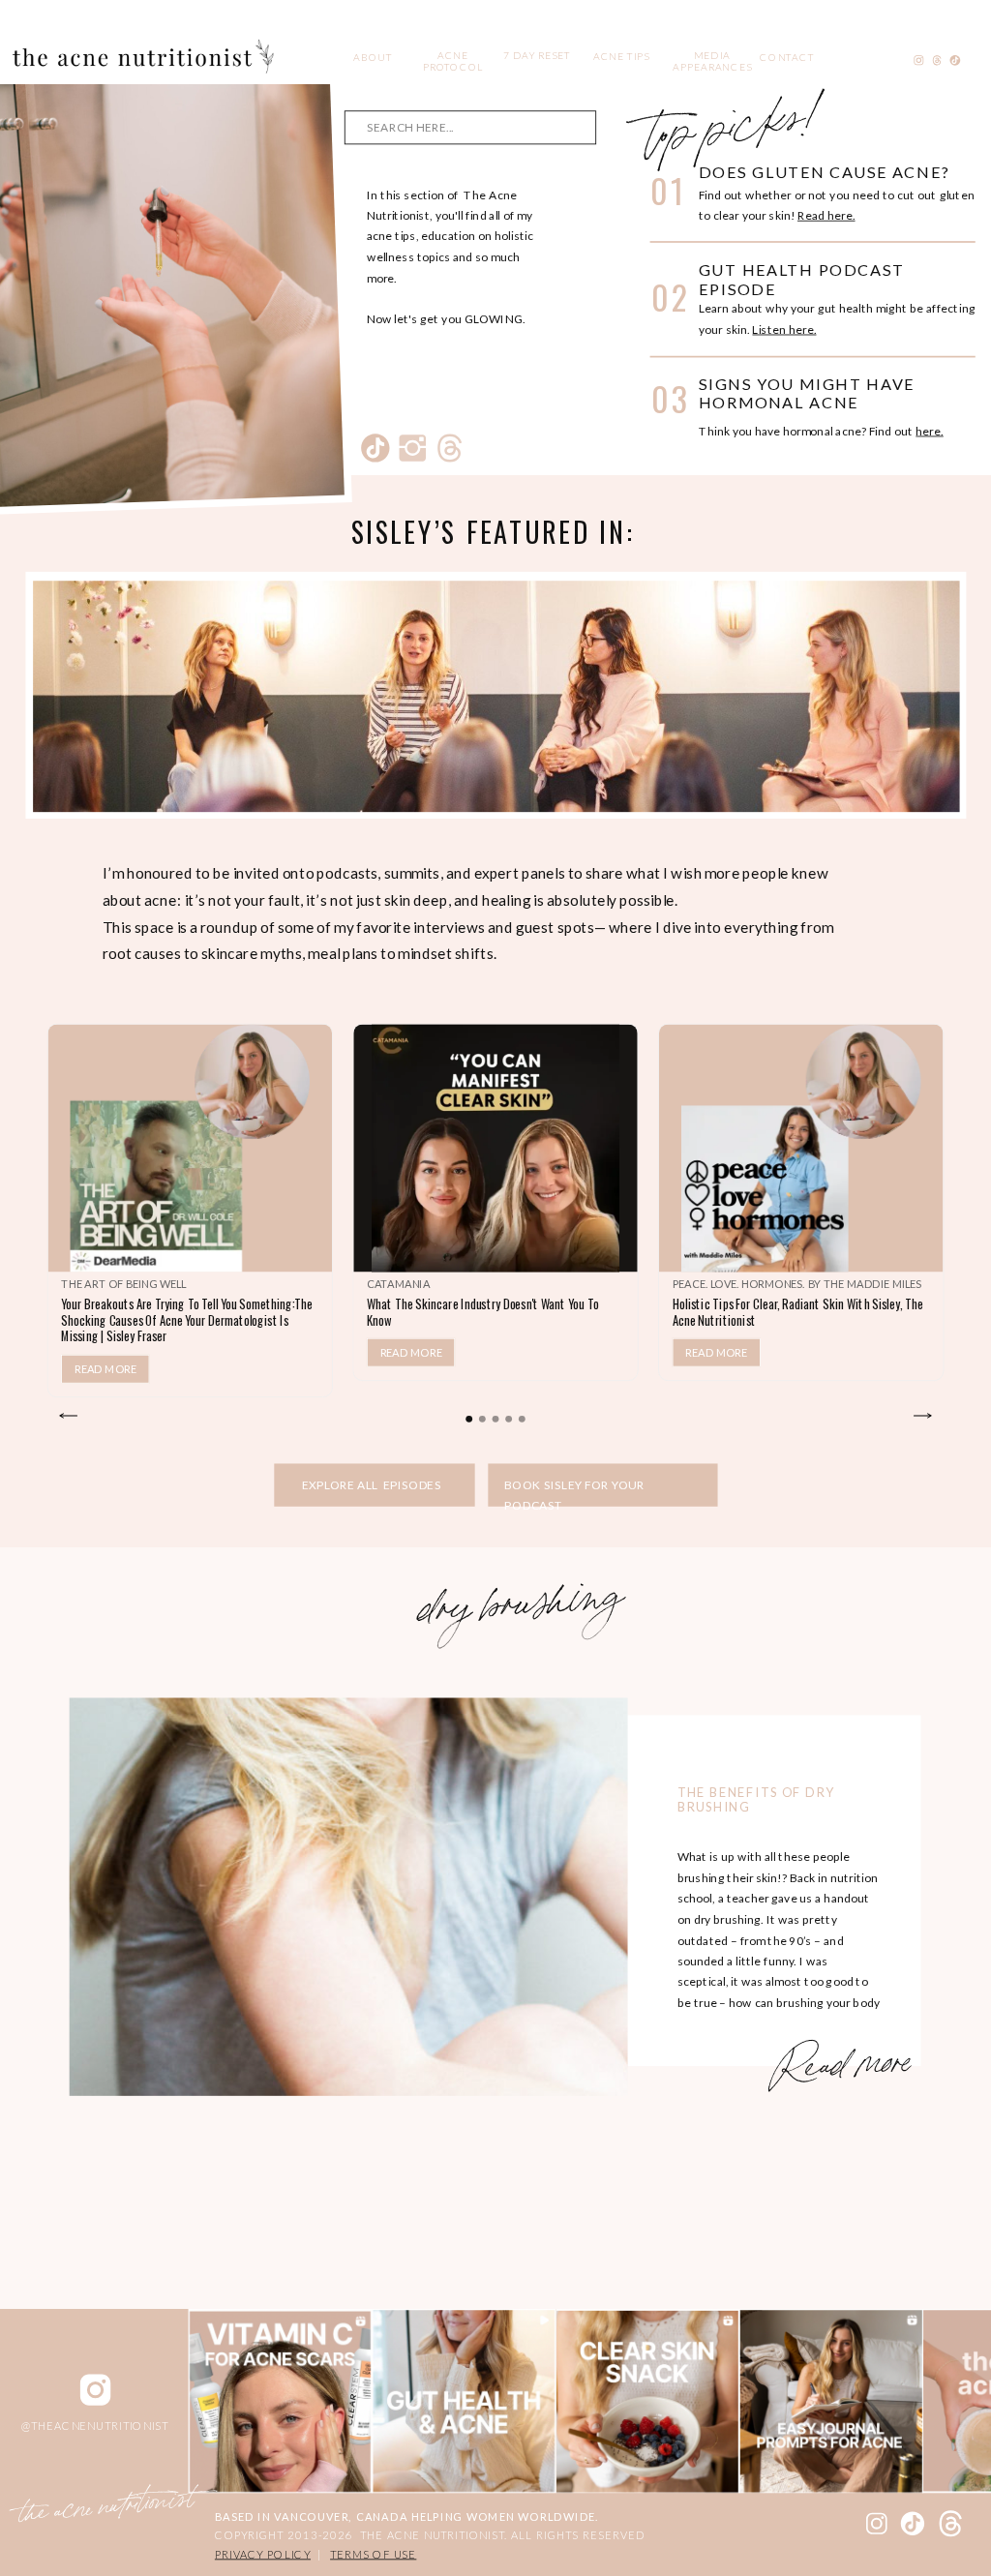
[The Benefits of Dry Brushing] (349, 1897)
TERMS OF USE (373, 2554)
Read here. (826, 216)
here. (930, 431)
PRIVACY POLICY (263, 2554)
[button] (469, 1419)
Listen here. (784, 329)
